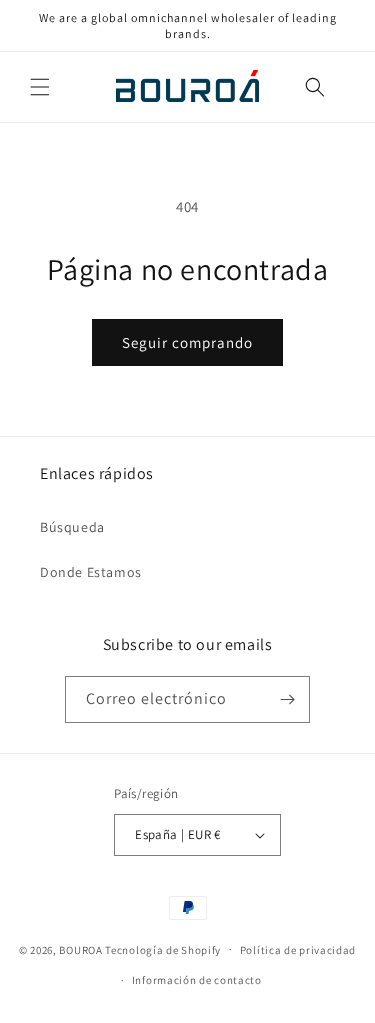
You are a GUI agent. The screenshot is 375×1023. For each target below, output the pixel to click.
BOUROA (80, 949)
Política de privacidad (298, 950)
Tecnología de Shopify (163, 949)
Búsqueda (72, 527)
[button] (40, 87)
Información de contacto (197, 980)
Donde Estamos (91, 572)
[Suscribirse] (287, 699)
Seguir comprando (187, 342)
